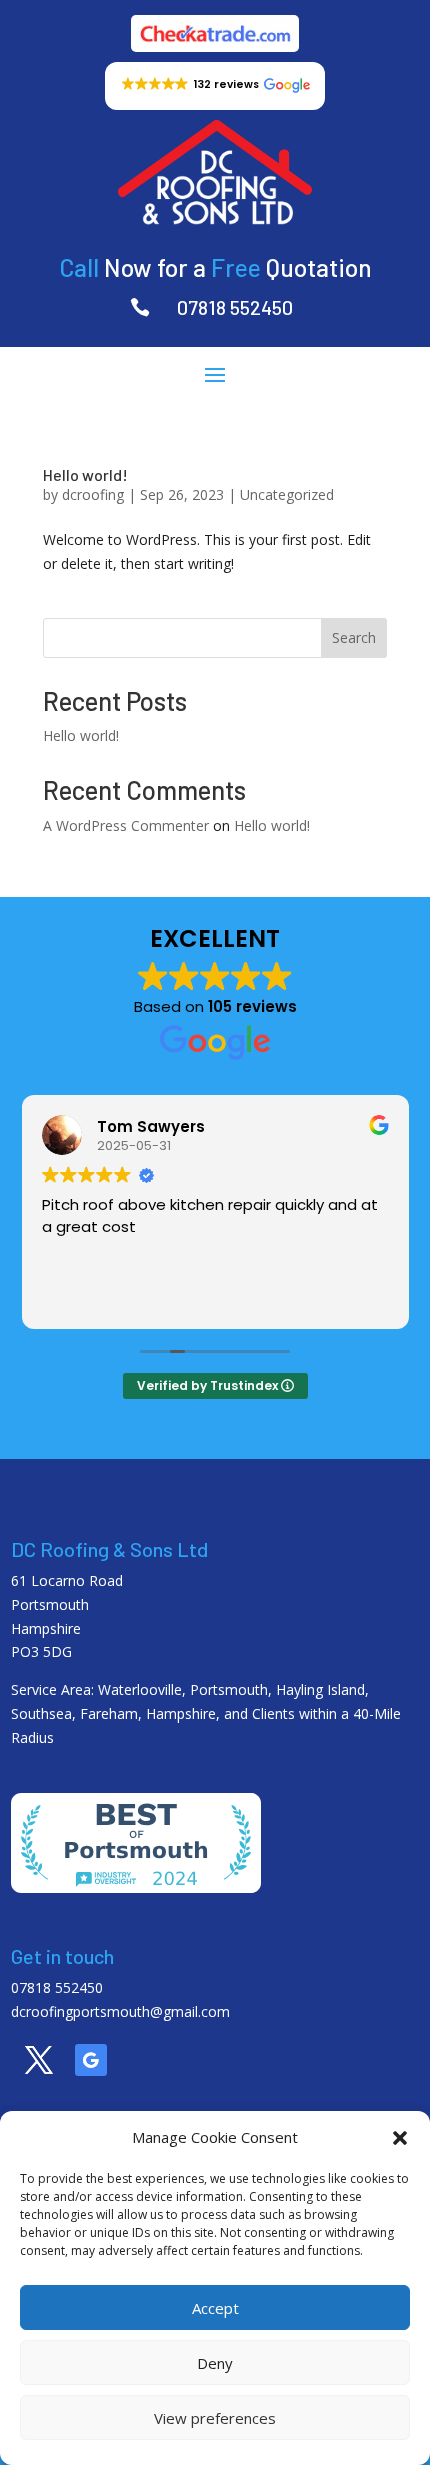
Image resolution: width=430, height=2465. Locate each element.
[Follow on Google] (91, 2060)
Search (354, 637)
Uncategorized (287, 494)
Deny (215, 2363)
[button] (400, 2138)
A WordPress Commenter (126, 825)
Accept (215, 2308)
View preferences (215, 2418)
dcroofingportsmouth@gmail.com (120, 2011)
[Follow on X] (39, 2060)
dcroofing (93, 494)
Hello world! (85, 474)
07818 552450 (235, 307)
